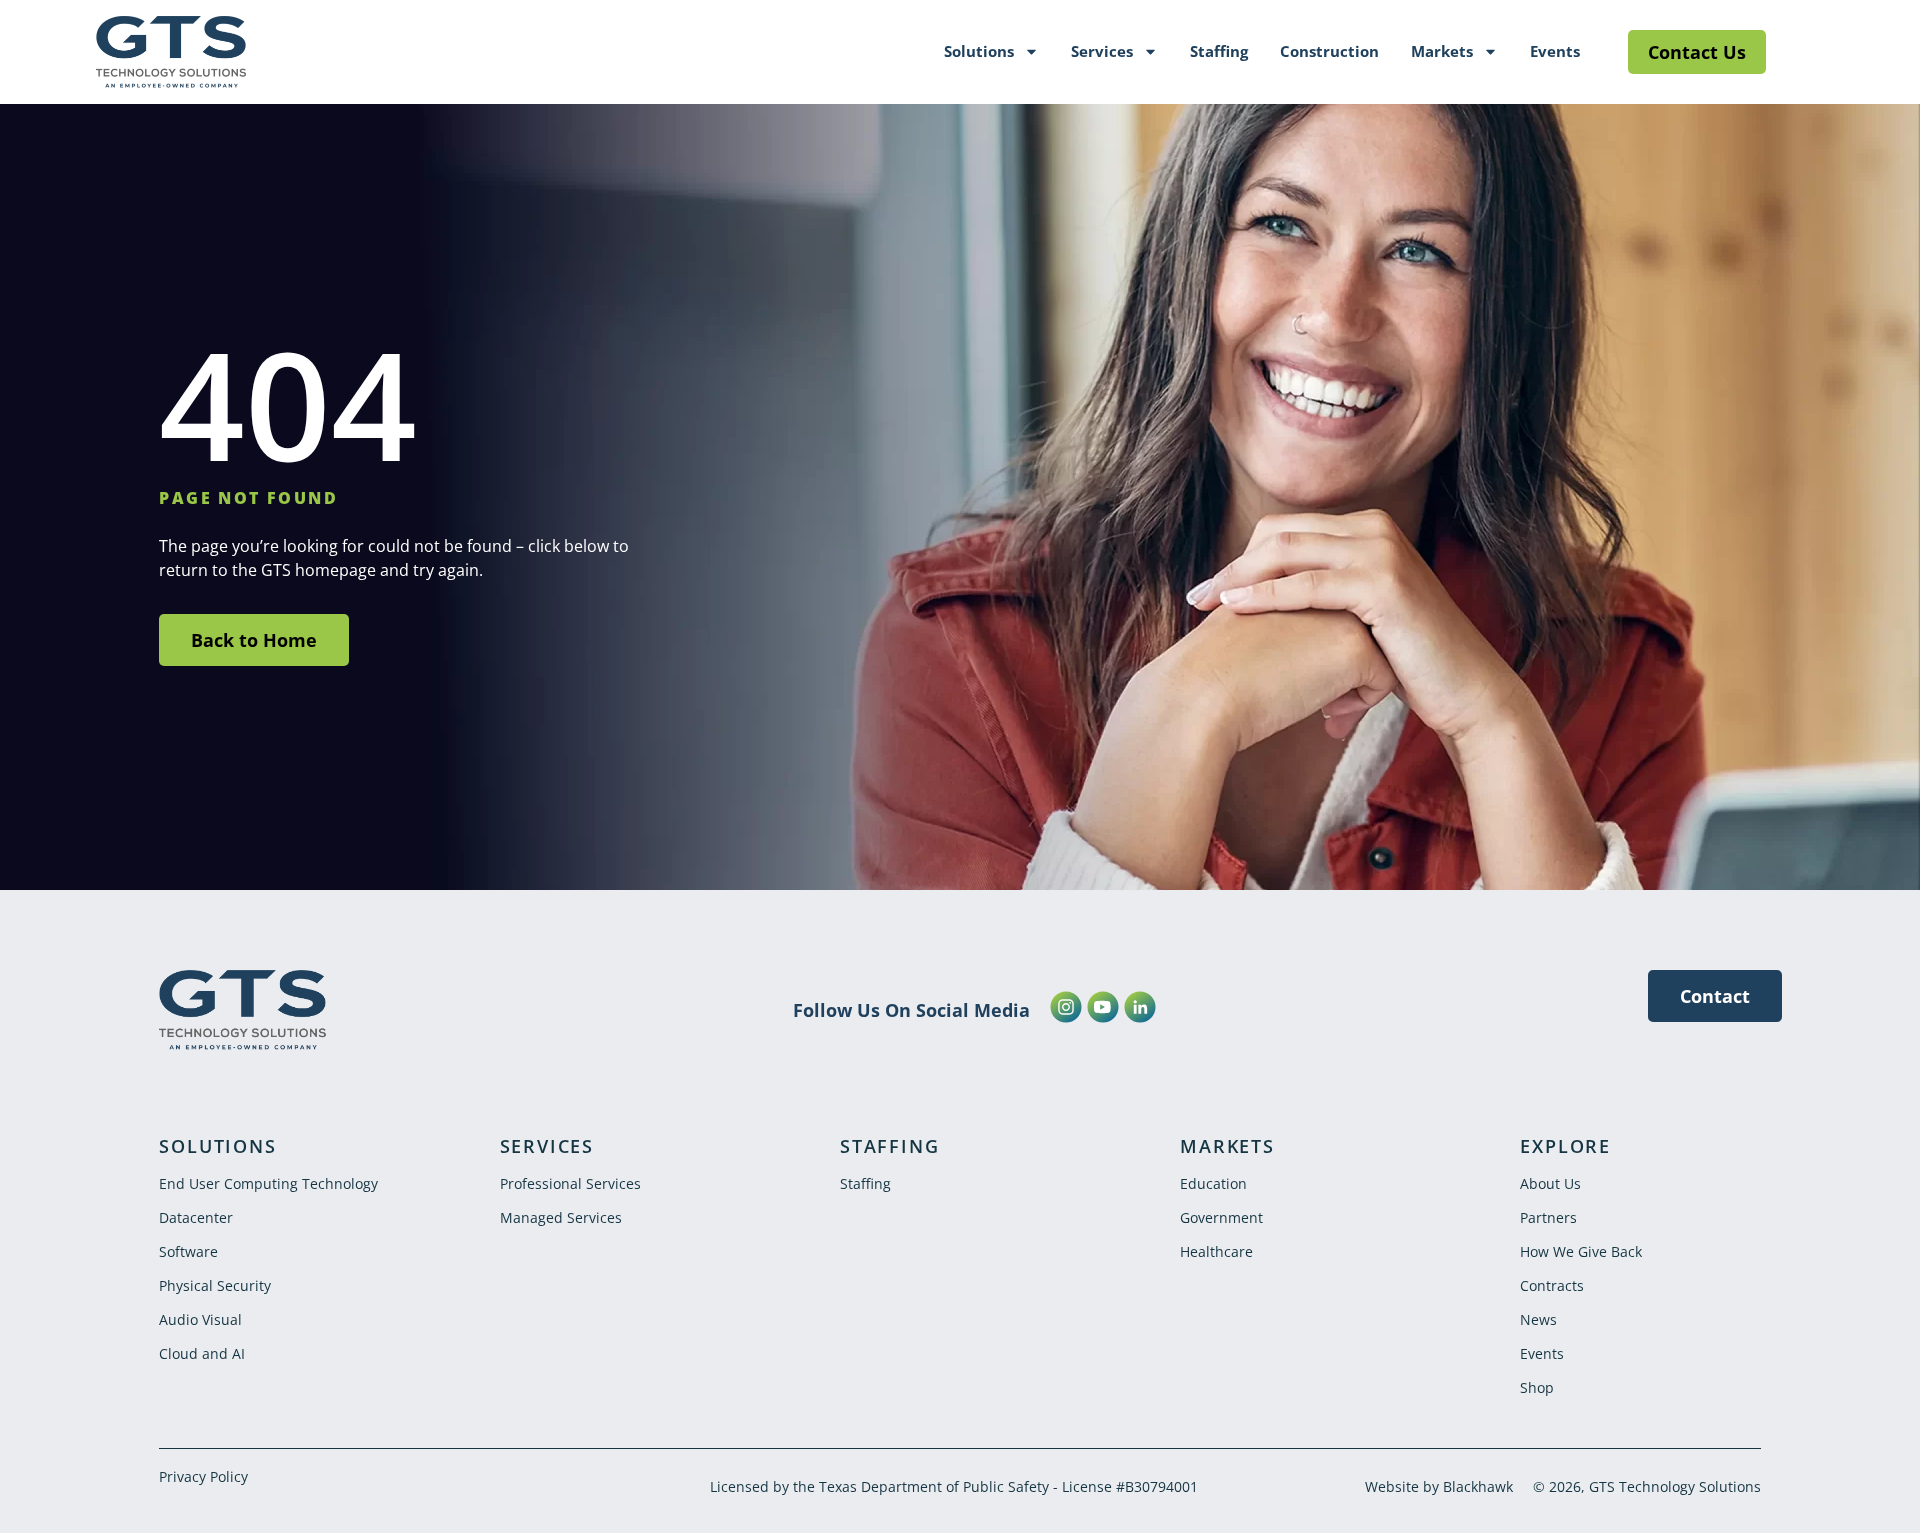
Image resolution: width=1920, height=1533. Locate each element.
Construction (1329, 51)
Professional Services (570, 1183)
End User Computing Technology (268, 1183)
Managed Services (561, 1217)
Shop (1537, 1387)
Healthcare (1216, 1251)
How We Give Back (1581, 1251)
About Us (1550, 1183)
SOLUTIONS (217, 1146)
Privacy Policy (203, 1476)
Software (188, 1251)
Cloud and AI (202, 1353)
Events (1555, 51)
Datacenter (196, 1217)
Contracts (1552, 1285)
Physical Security (215, 1285)
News (1538, 1319)
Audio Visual (200, 1319)
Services (1102, 51)
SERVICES (547, 1146)
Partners (1548, 1217)
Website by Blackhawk (1439, 1486)
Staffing (1219, 51)
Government (1221, 1217)
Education (1213, 1183)
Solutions (979, 51)
